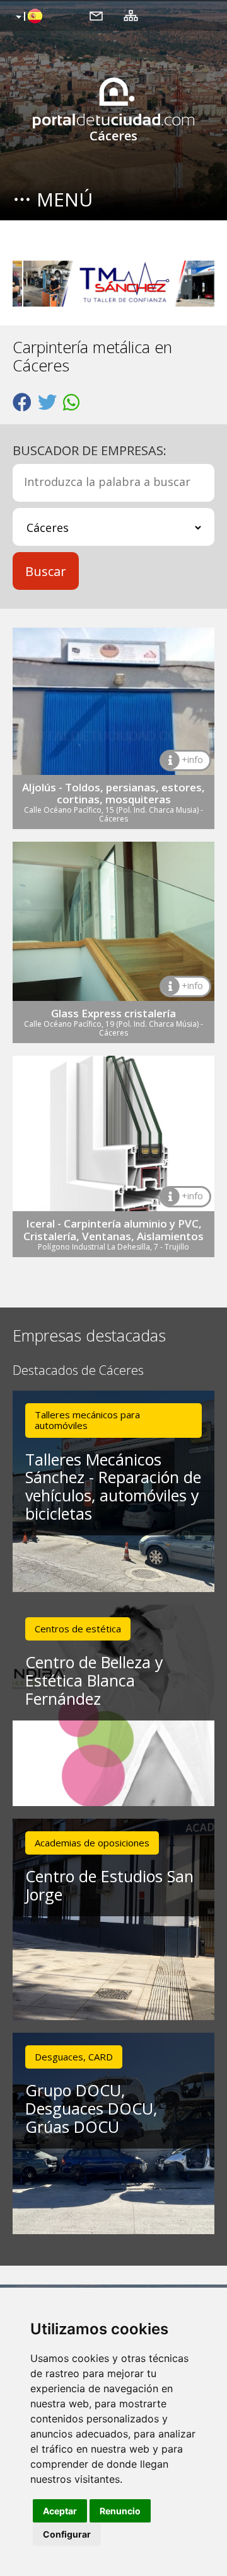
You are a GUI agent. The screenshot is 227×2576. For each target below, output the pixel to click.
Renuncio (120, 2511)
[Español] (27, 17)
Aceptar (60, 2511)
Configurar (67, 2534)
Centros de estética (78, 1629)
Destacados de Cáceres (78, 1371)
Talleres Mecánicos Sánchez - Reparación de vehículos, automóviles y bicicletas (113, 1486)
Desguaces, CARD (74, 2057)
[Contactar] (96, 15)
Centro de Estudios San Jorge (109, 1885)
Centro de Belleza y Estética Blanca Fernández (94, 1680)
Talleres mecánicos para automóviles (87, 1420)
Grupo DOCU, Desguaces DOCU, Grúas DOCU (91, 2108)
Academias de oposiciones (92, 1843)
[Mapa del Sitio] (131, 15)
